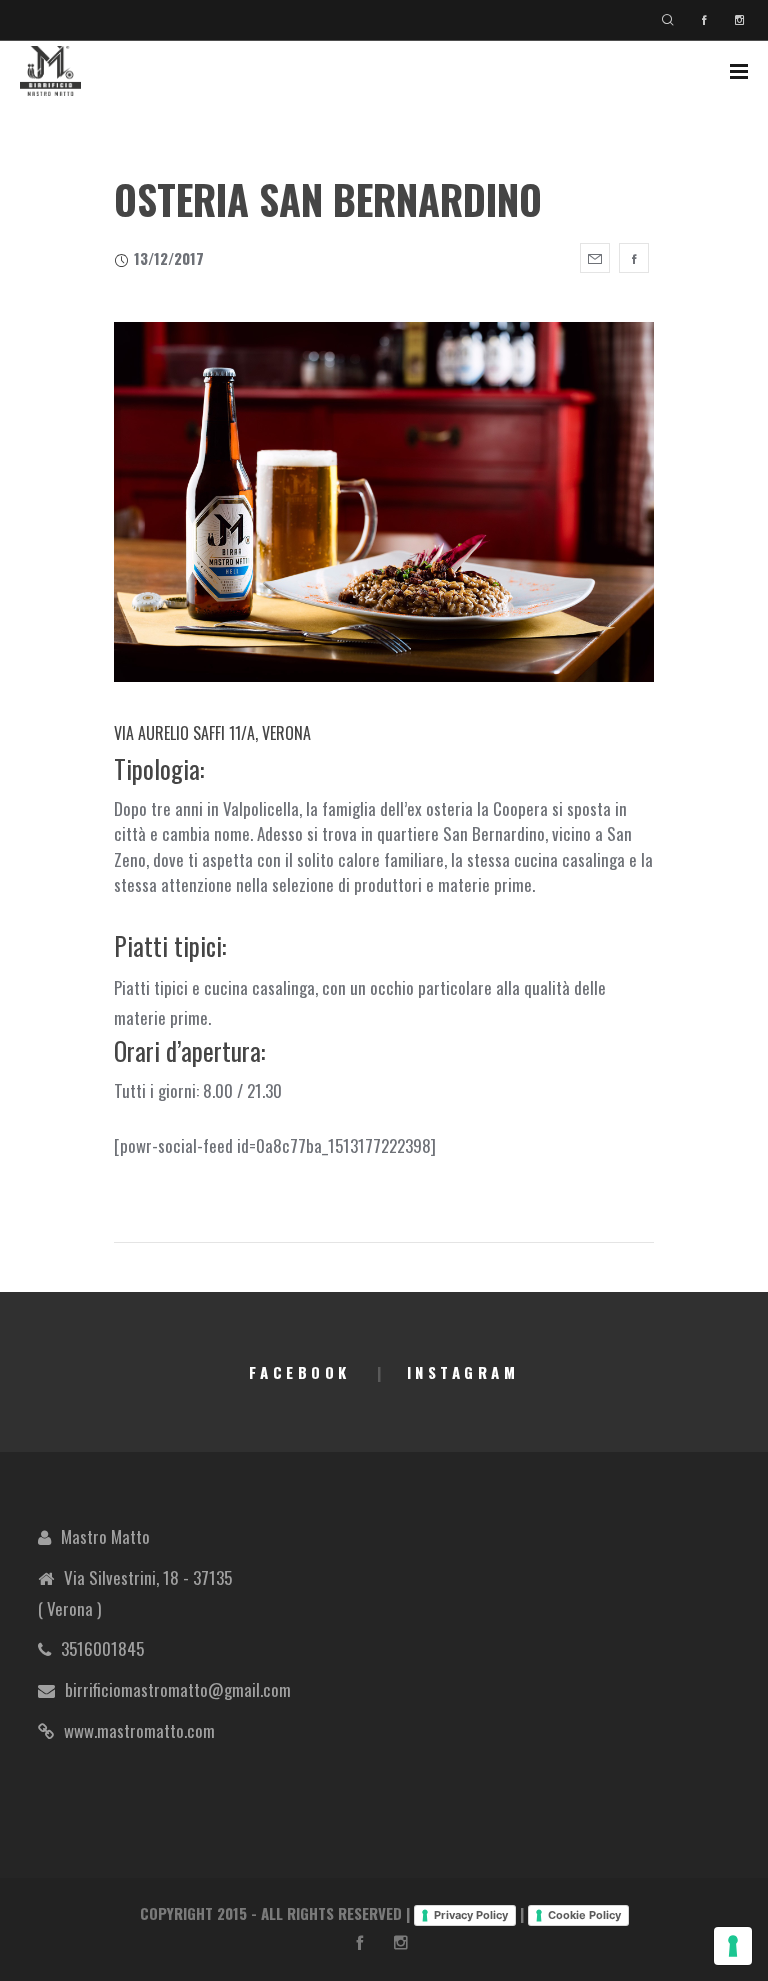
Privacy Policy (471, 1915)
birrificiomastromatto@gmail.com (178, 1689)
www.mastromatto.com (139, 1730)
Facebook (300, 1372)
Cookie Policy (584, 1915)
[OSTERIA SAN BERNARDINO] (595, 258)
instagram (463, 1372)
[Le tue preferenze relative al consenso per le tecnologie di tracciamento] (733, 1946)
